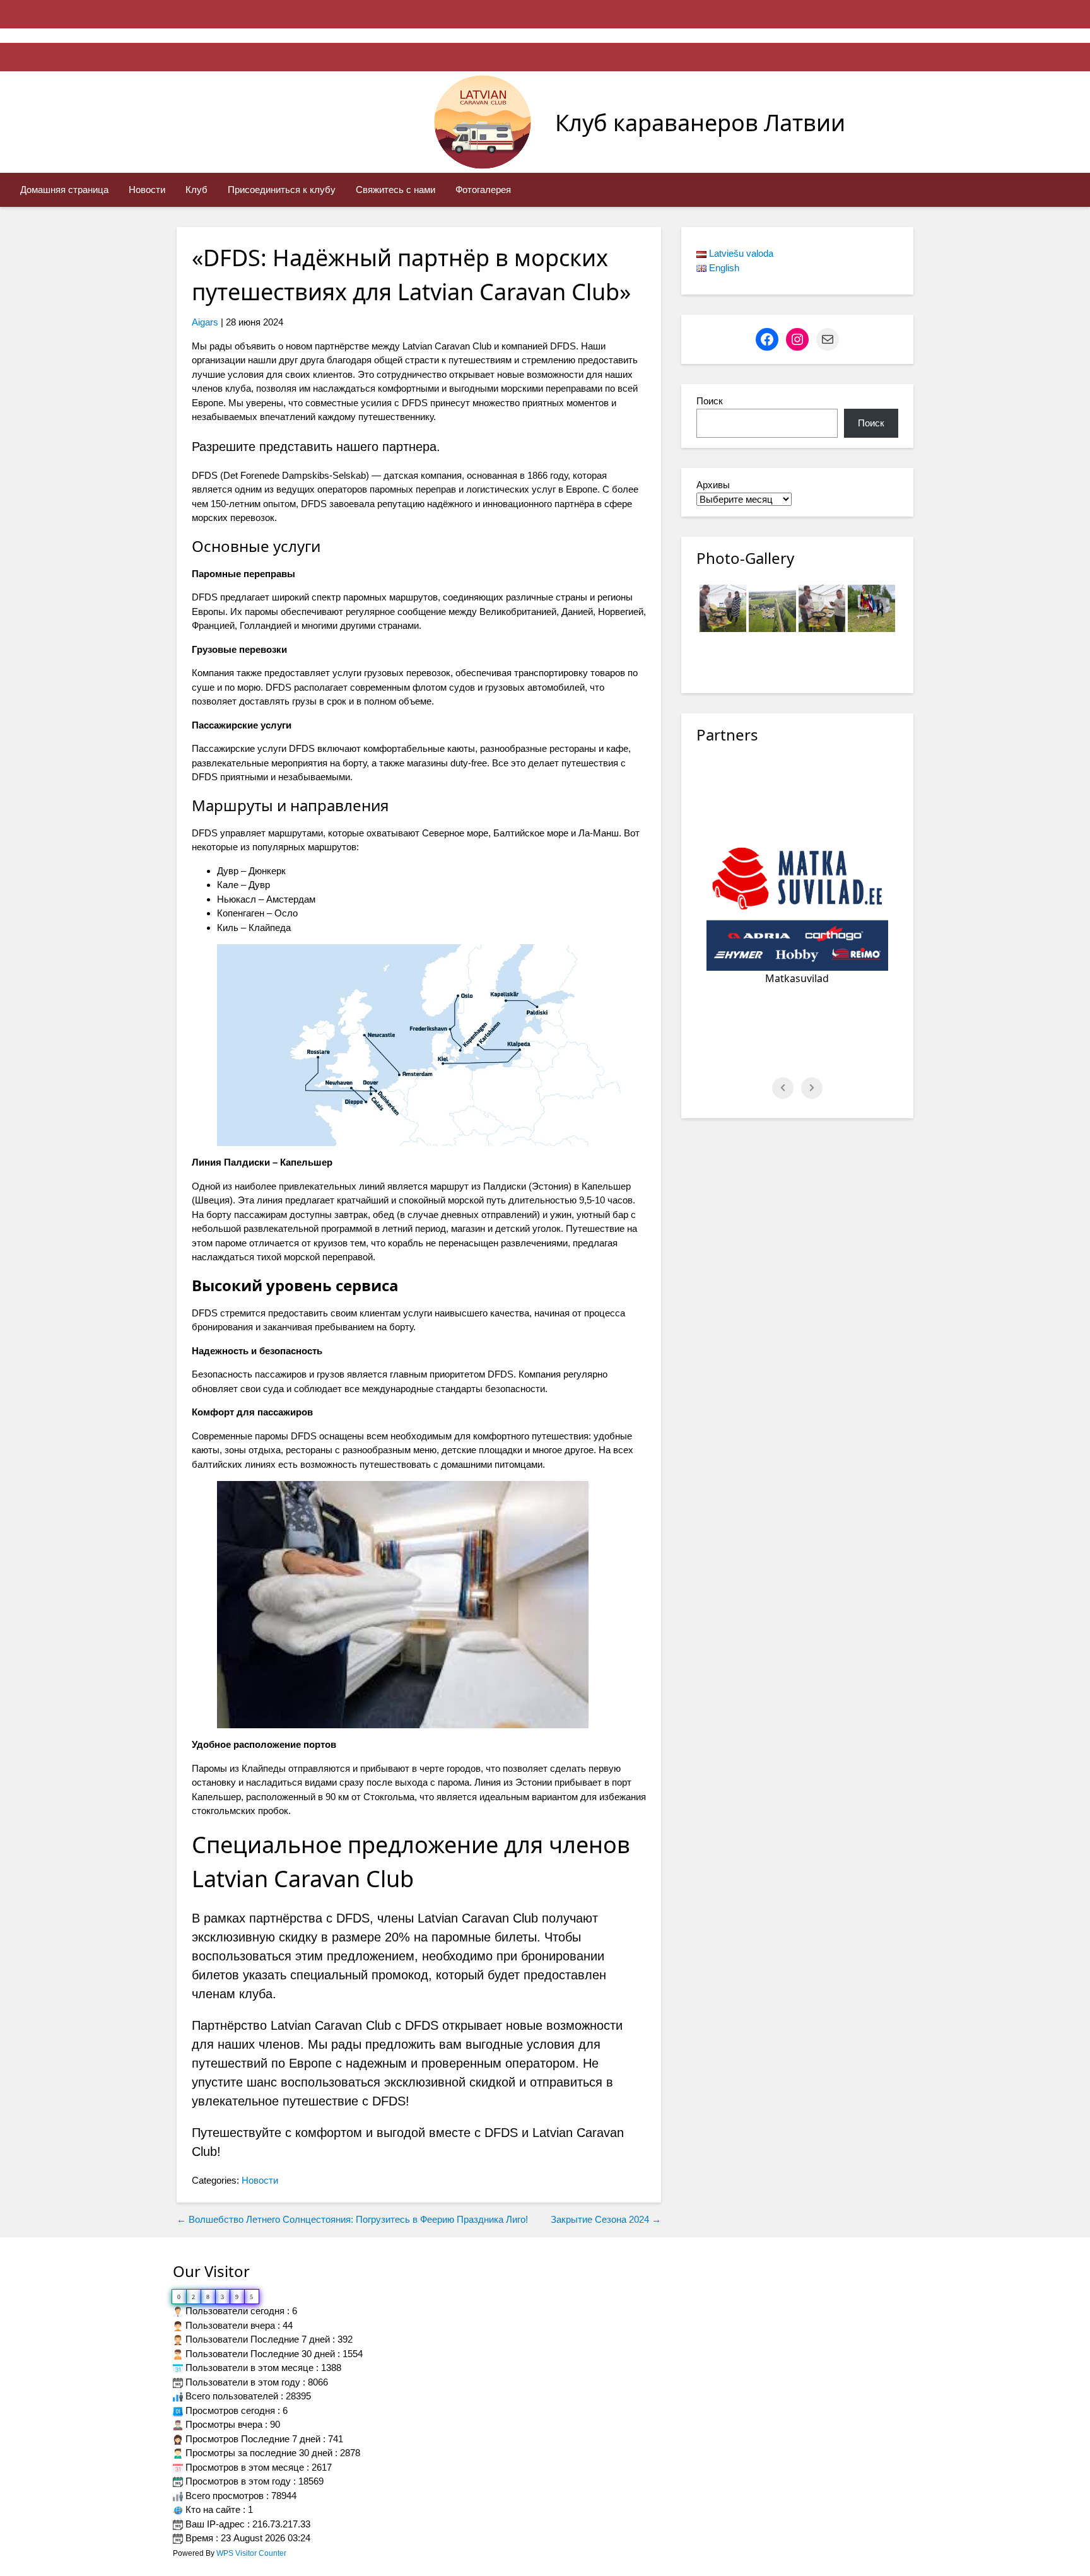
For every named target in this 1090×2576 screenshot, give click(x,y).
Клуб (196, 190)
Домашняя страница (64, 190)
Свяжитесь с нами (396, 190)
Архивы (713, 485)
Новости (147, 190)
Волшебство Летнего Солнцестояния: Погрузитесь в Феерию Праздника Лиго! (352, 2219)
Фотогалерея (483, 190)
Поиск (710, 401)
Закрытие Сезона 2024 (606, 2219)
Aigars (205, 322)
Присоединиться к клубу (282, 190)
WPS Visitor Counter (251, 2553)
